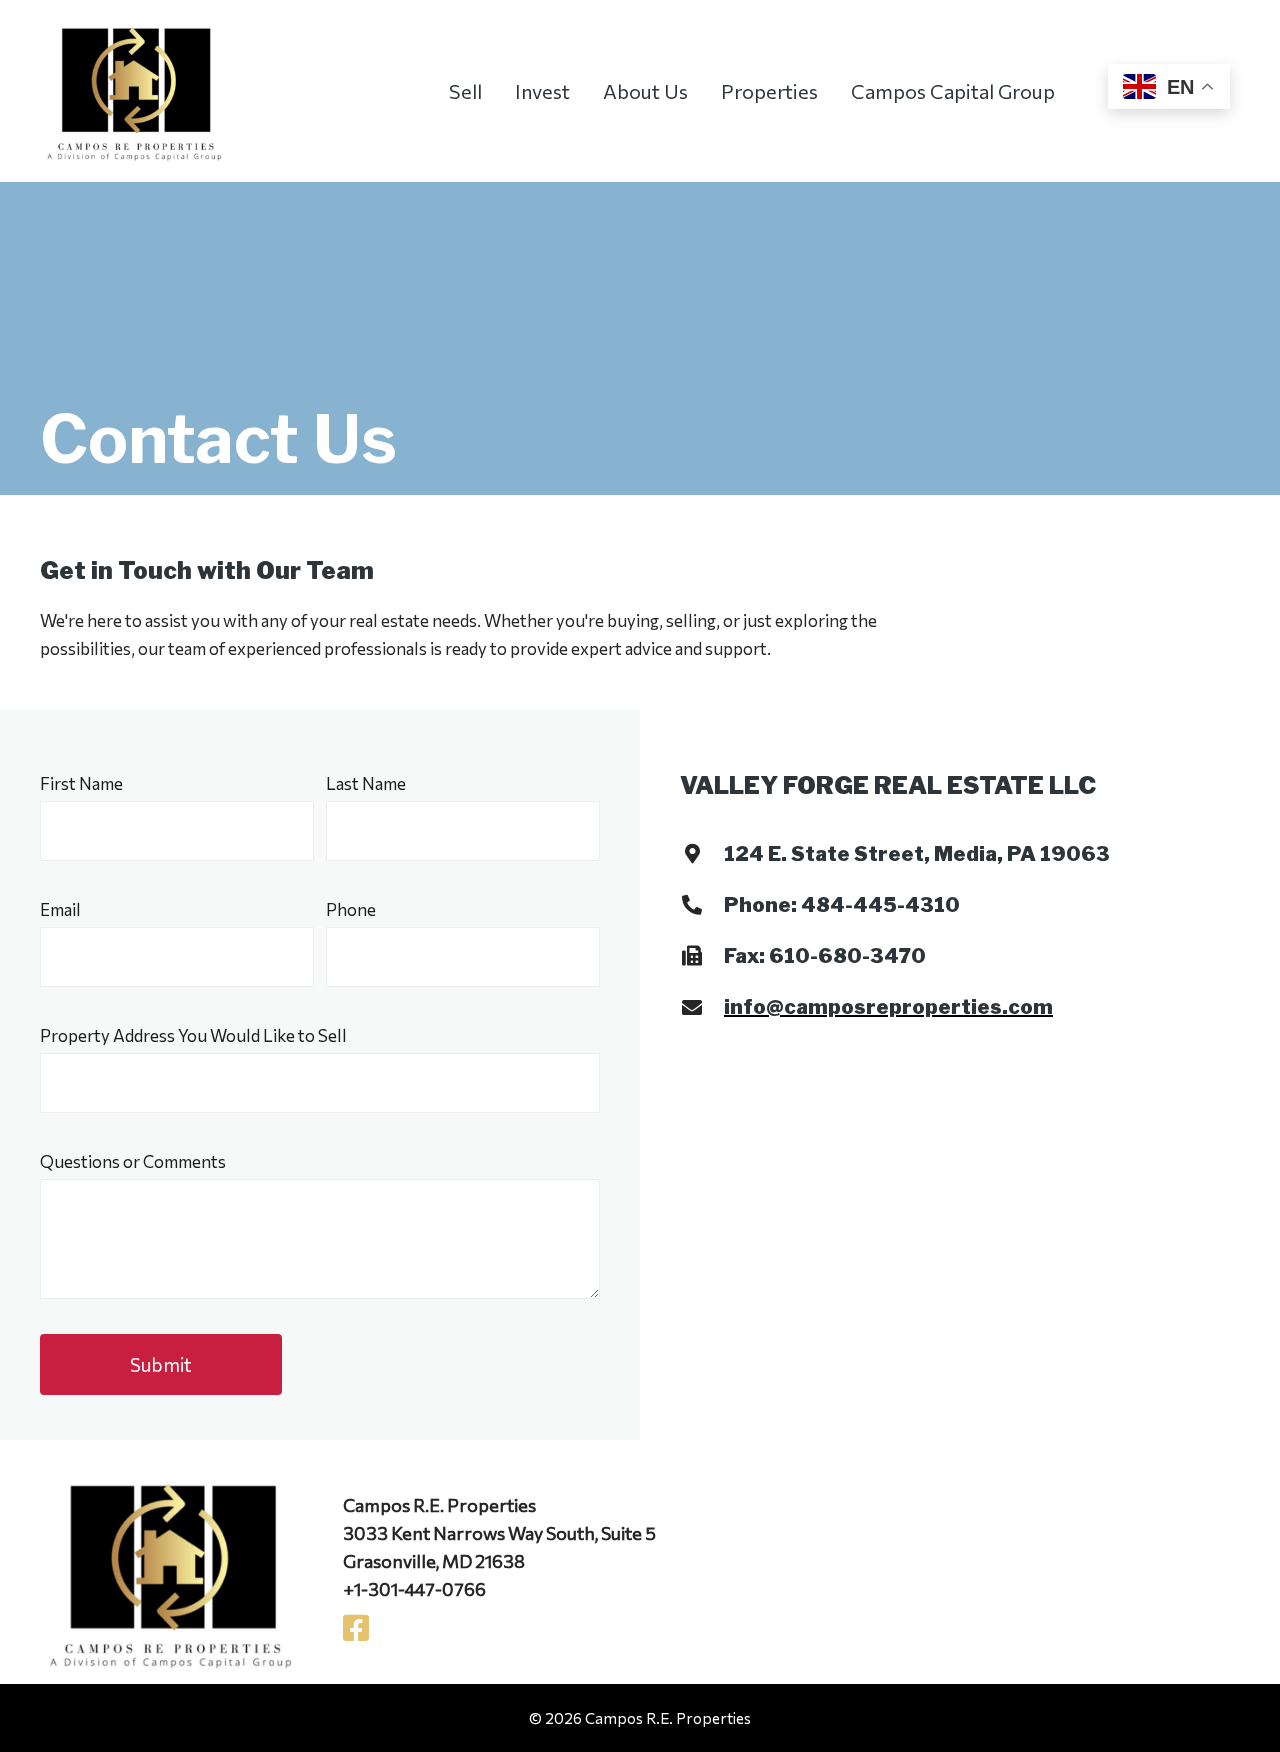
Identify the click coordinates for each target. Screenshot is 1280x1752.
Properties (769, 91)
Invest (542, 91)
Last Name (366, 783)
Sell (465, 91)
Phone (351, 909)
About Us (645, 91)
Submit (161, 1364)
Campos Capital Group (953, 91)
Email (60, 909)
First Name (81, 783)
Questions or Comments (133, 1161)
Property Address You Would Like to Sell (193, 1035)
